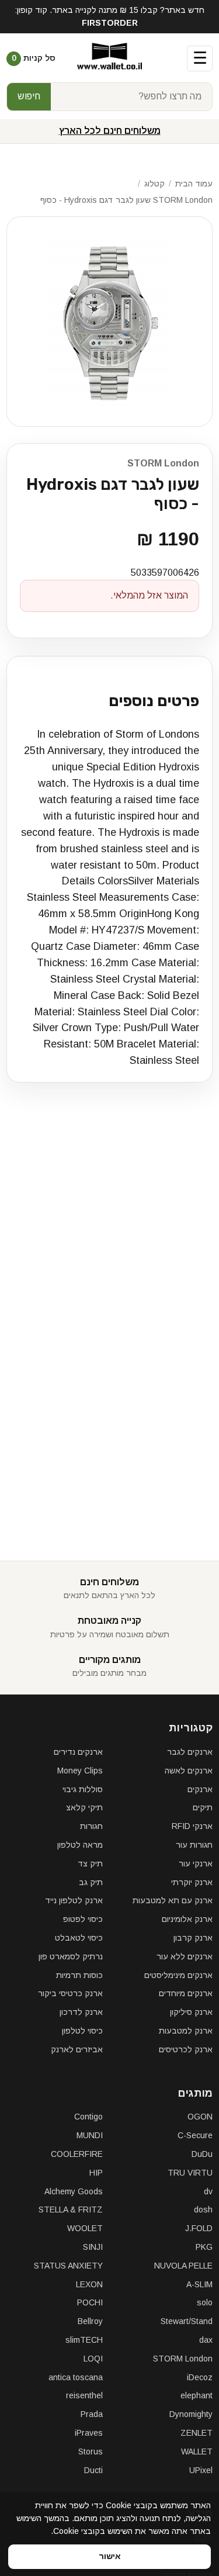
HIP (96, 2173)
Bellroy (90, 2321)
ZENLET (197, 2433)
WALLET (197, 2451)
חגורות (91, 1826)
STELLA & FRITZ (71, 2210)
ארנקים (200, 1789)
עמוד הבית (194, 184)
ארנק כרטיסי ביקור (70, 1993)
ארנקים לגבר (190, 1752)
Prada (92, 2414)
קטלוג (154, 184)
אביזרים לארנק (77, 2049)
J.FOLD (199, 2228)
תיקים (203, 1807)
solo (205, 2302)
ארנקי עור (196, 1863)
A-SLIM (199, 2284)
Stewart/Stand (187, 2321)
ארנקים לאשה (189, 1771)
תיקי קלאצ (84, 1807)
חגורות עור (194, 1845)
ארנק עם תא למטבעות (173, 1900)
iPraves (89, 2433)
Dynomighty (191, 2414)
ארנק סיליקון (191, 2012)
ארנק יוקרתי (192, 1882)
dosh (203, 2210)
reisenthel (84, 2395)
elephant (197, 2395)
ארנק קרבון (193, 1938)
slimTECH (84, 2340)
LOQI (93, 2359)
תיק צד (90, 1863)
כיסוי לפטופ (83, 1919)
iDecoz (200, 2377)
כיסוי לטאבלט (79, 1938)
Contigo (88, 2117)
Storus (91, 2451)
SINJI (93, 2247)
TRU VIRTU (190, 2173)
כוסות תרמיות (79, 1975)
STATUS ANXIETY (68, 2266)
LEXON (89, 2284)
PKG (204, 2247)
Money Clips (80, 1771)
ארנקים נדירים (78, 1752)
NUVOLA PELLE (183, 2266)
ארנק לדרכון (81, 2012)
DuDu (202, 2154)
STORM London (163, 463)
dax (206, 2340)
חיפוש (29, 96)
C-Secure (195, 2135)
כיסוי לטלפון (82, 2031)
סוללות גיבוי (83, 1789)
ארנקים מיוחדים (186, 1993)
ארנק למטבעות (186, 2031)
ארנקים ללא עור (185, 1956)
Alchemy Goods (74, 2191)
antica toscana (76, 2377)
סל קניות (34, 58)
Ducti (93, 2470)
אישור (110, 2556)
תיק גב (91, 1882)
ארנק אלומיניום (187, 1919)
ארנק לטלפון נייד (74, 1900)
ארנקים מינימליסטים (178, 1975)
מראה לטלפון (80, 1845)
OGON (200, 2117)
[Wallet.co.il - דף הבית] (109, 58)
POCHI (90, 2302)
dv (208, 2191)
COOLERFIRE (77, 2154)
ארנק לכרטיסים (186, 2049)
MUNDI (90, 2135)
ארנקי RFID (192, 1826)
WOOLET (85, 2228)
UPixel (201, 2470)
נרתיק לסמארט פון (71, 1956)
